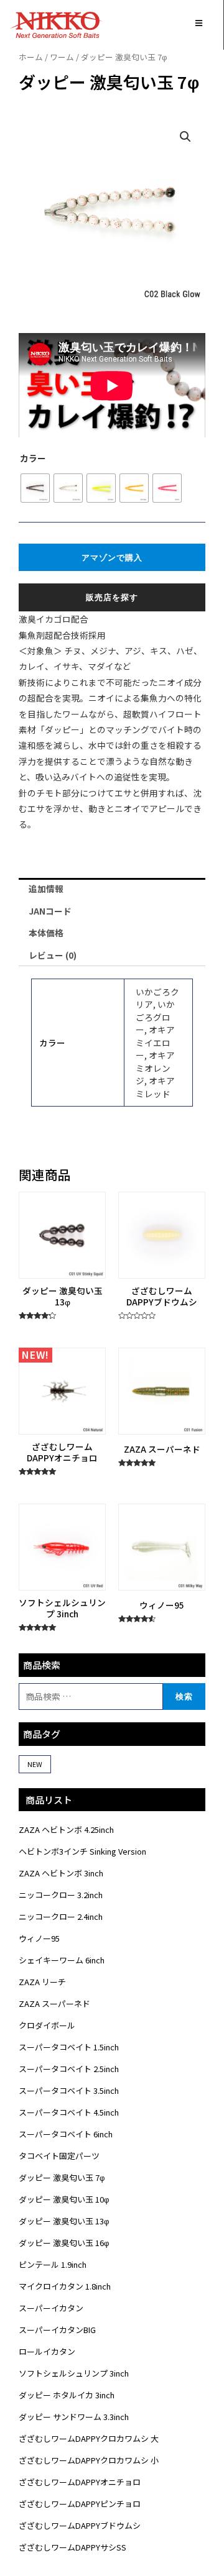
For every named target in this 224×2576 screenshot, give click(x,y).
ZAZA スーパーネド (54, 2003)
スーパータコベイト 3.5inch (69, 2090)
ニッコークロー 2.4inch (61, 1916)
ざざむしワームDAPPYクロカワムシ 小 (89, 2460)
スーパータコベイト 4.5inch (69, 2112)
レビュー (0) (53, 955)
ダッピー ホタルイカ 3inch (67, 2395)
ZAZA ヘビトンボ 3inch (61, 1873)
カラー (33, 458)
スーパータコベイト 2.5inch (69, 2069)
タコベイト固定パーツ (59, 2156)
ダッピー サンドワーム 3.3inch (74, 2417)
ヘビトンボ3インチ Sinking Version (82, 1851)
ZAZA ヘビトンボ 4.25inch (66, 1829)
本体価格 (46, 933)
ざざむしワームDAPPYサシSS (72, 2547)
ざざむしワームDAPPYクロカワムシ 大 (89, 2438)
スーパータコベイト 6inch (66, 2134)
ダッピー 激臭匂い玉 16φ (64, 2243)
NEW (35, 1764)
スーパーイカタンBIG (57, 2330)
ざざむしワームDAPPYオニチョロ (80, 2482)
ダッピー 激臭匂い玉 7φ (62, 2177)
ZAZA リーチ (42, 1982)
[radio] (35, 488)
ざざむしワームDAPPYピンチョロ (80, 2504)
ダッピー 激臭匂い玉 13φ (64, 2221)
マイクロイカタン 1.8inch (65, 2286)
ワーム (62, 57)
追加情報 (46, 888)
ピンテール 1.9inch (53, 2264)
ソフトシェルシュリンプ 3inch (74, 2373)
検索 (184, 1696)
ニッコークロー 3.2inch (61, 1895)
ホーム (31, 57)
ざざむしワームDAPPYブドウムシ (80, 2525)
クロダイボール (47, 2025)
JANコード (50, 911)
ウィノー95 (39, 1938)
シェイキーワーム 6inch (62, 1960)
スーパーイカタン (51, 2308)
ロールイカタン (47, 2351)
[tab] (112, 889)
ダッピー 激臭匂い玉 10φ (64, 2199)
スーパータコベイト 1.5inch (69, 2047)
